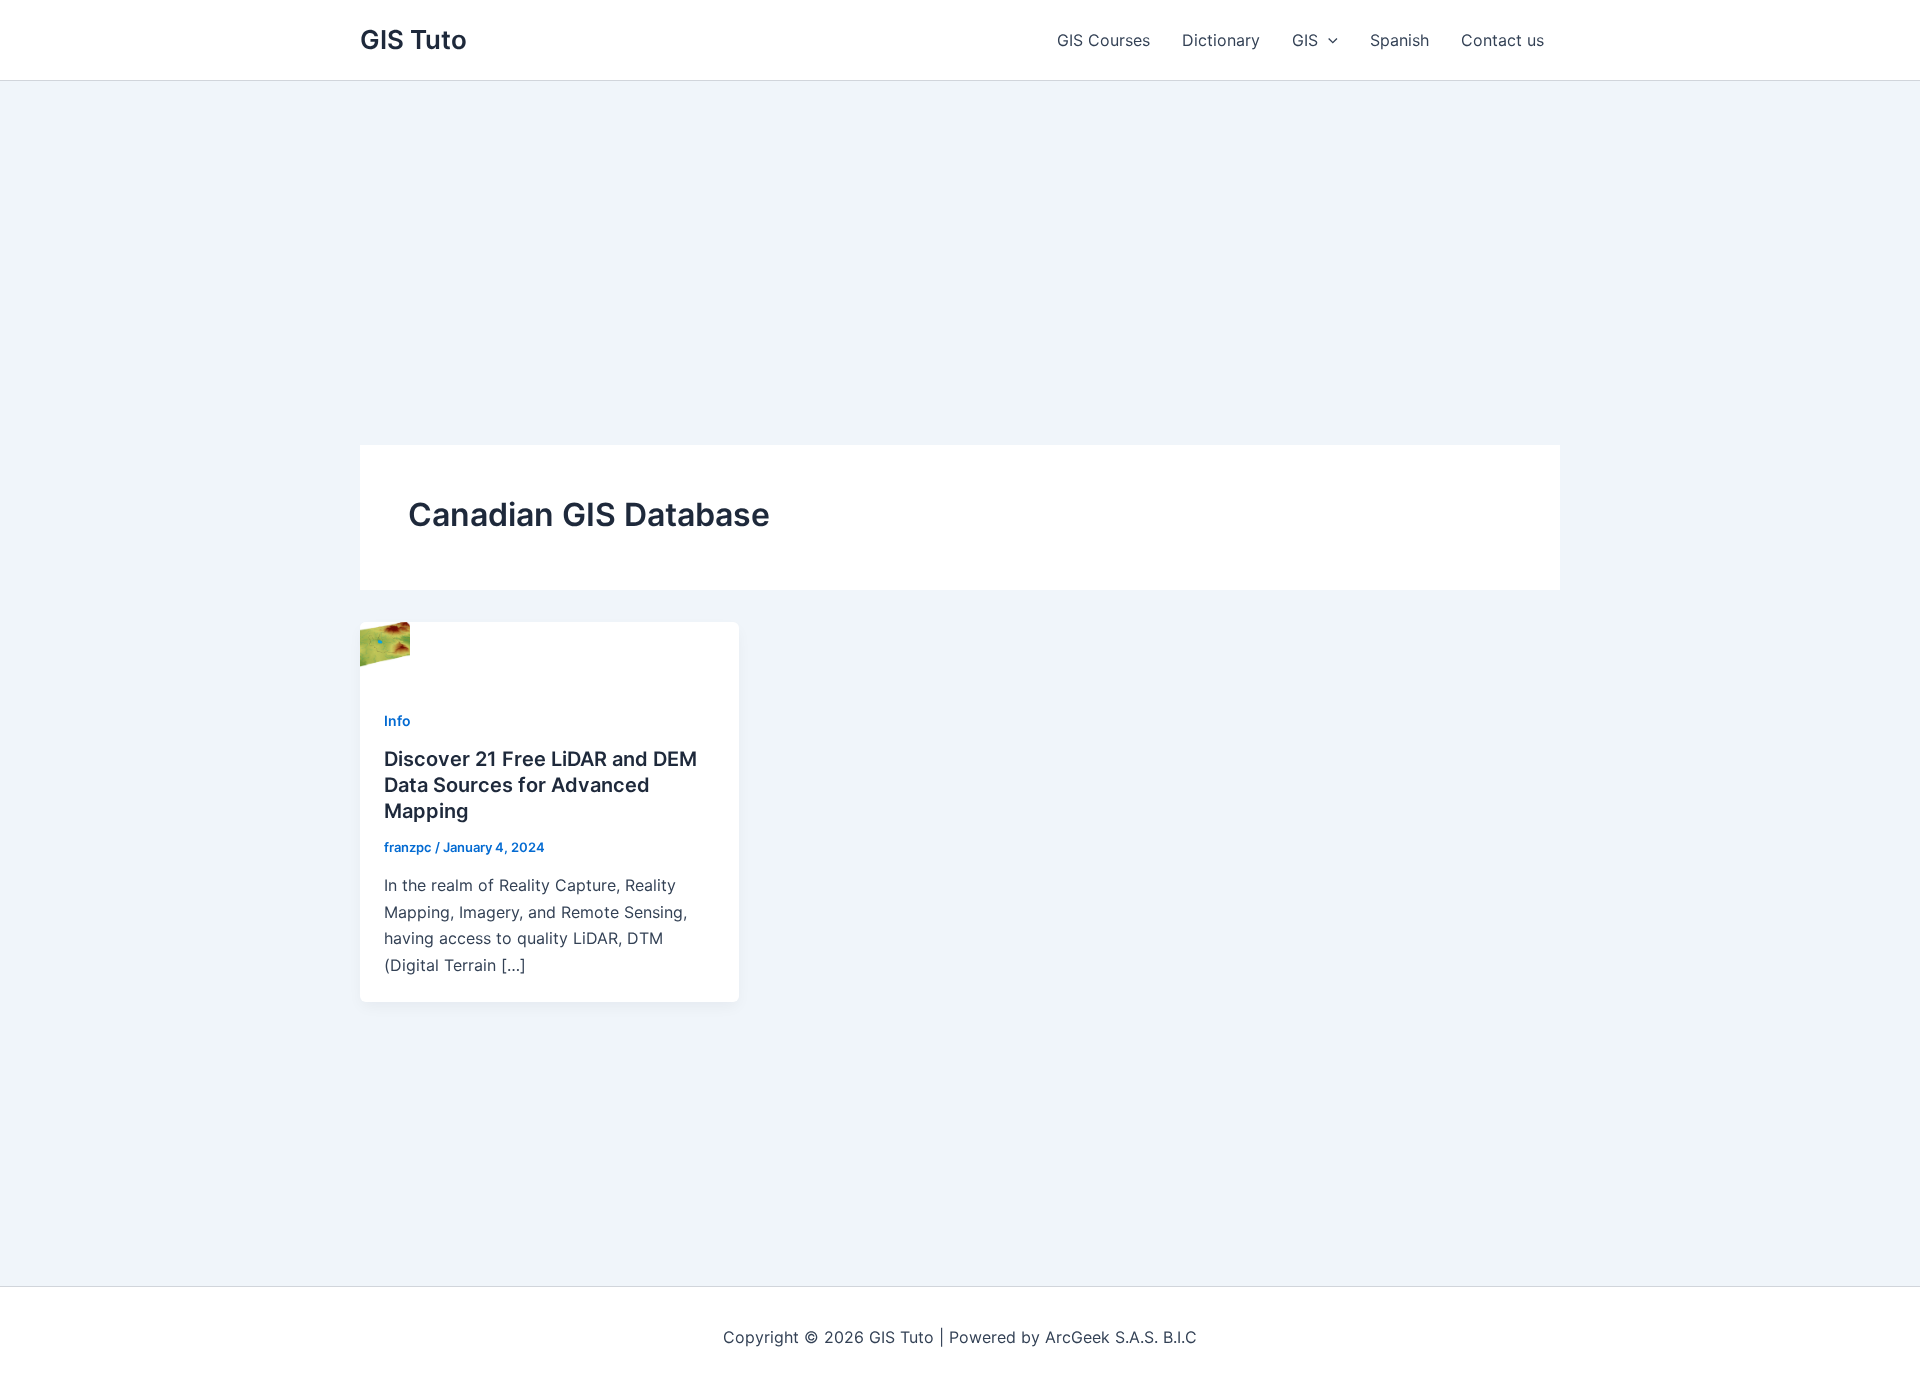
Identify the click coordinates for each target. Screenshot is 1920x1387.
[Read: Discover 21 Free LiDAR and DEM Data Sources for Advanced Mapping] (385, 645)
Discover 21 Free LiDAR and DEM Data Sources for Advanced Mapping (540, 785)
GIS (1305, 40)
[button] (1328, 40)
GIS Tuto (413, 39)
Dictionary (1221, 40)
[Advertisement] (960, 231)
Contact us (1502, 40)
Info (397, 720)
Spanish (1399, 40)
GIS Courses (1103, 40)
